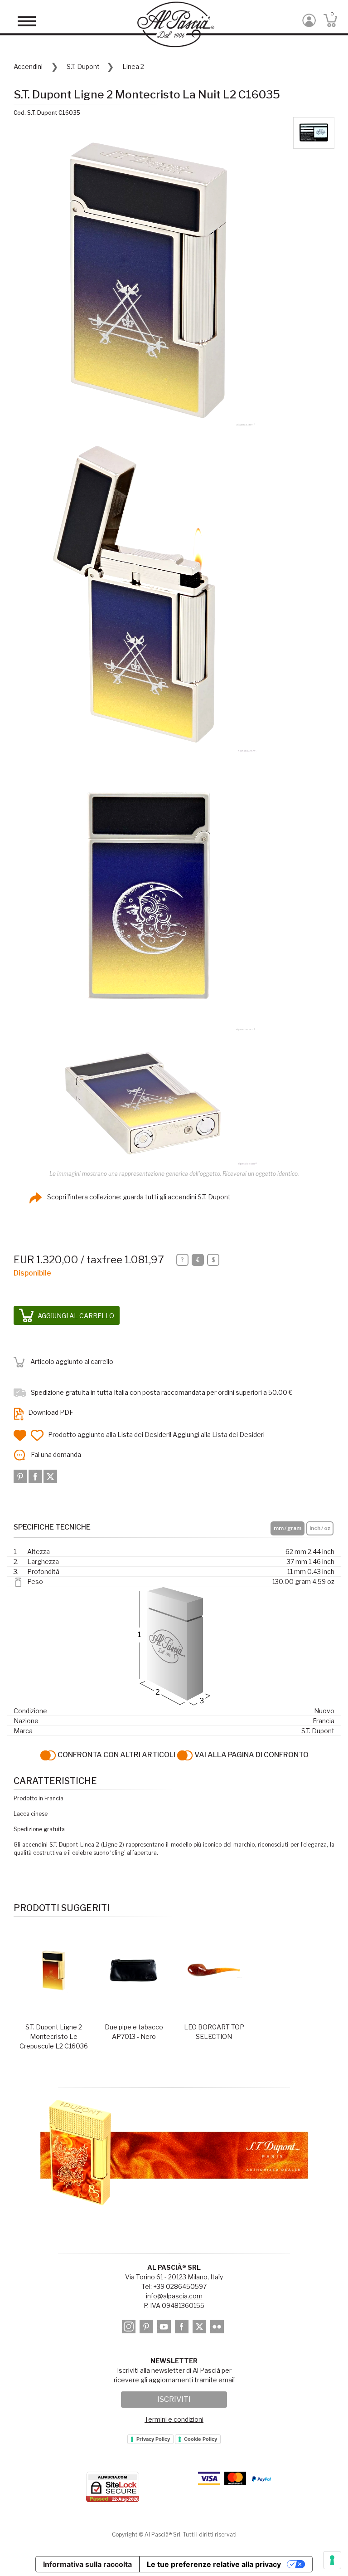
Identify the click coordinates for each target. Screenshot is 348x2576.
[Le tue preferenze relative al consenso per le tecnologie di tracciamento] (332, 2560)
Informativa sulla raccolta (87, 2564)
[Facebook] (36, 1476)
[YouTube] (165, 2328)
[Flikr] (218, 2328)
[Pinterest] (21, 1476)
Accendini (28, 66)
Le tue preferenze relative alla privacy (214, 2564)
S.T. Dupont (83, 66)
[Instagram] (130, 2328)
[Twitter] (50, 1476)
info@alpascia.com (174, 2296)
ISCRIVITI (174, 2399)
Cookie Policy (201, 2439)
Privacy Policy (153, 2439)
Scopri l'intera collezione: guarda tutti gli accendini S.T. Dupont (138, 1197)
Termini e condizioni (174, 2419)
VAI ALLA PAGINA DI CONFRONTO (251, 1755)
